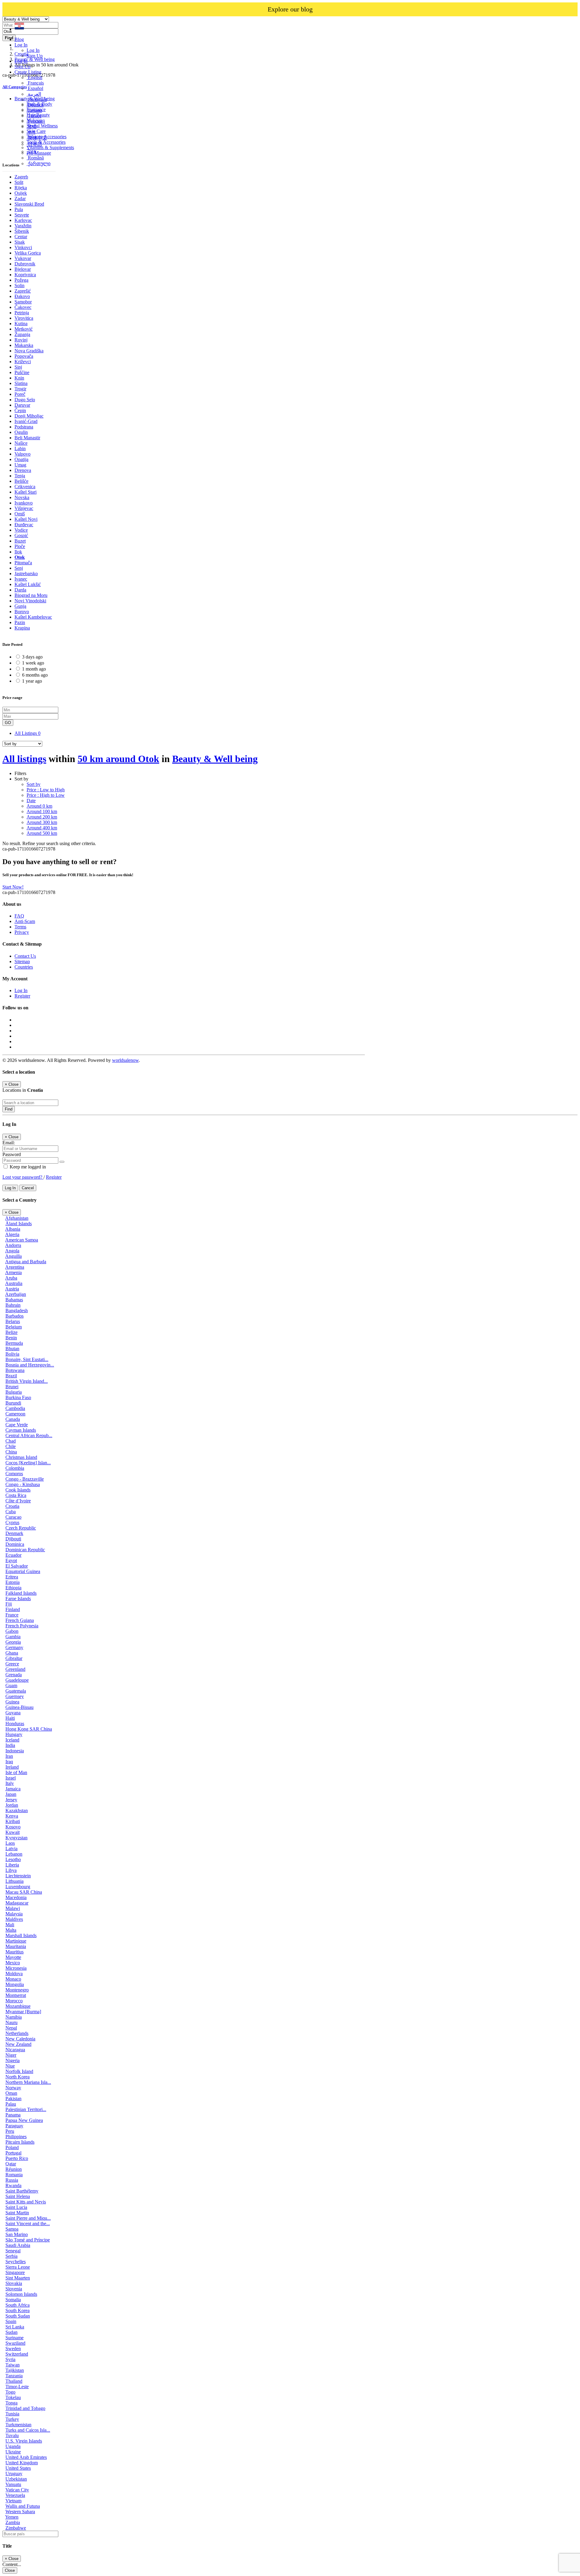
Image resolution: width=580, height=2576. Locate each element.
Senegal (13, 2251)
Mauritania (16, 1946)
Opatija (21, 459)
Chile (11, 1446)
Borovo (22, 612)
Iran (9, 1756)
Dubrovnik (25, 264)
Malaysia (14, 1914)
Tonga (11, 2403)
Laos (10, 1843)
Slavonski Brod (29, 204)
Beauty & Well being (215, 759)
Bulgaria (14, 1392)
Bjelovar (23, 269)
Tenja (20, 476)
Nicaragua (15, 2050)
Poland (12, 2147)
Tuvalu (12, 2435)
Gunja (20, 606)
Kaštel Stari (26, 492)
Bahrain (13, 1305)
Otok (20, 557)
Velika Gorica (28, 253)
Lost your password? (23, 1177)
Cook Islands (18, 1490)
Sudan (11, 2332)
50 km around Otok (118, 759)
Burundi (13, 1403)
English (34, 77)
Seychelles (16, 2262)
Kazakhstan (17, 1810)
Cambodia (15, 1408)
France (12, 1615)
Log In (33, 50)
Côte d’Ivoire (18, 1501)
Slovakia (14, 2283)
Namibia (14, 2017)
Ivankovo (24, 503)
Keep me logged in (27, 1167)
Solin (19, 285)
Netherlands (17, 2033)
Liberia (12, 1865)
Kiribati (13, 1821)
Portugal (13, 2153)
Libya (11, 1870)
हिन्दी (32, 127)
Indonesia (15, 1751)
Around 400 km (42, 828)
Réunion (14, 2169)
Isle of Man (16, 1772)
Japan (11, 1794)
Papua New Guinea (24, 2120)
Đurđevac (24, 525)
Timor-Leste (17, 2387)
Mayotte (13, 1957)
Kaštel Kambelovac (33, 617)
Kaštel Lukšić (28, 584)
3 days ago (32, 657)
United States (18, 2468)
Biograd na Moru (31, 595)
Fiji (9, 1604)
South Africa (18, 2305)
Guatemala (16, 1691)
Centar (21, 237)
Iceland (12, 1740)
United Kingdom (22, 2463)
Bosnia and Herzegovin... (30, 1365)
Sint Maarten (18, 2278)
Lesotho (13, 1859)
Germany (14, 1647)
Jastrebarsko (26, 574)
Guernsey (15, 1696)
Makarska (24, 345)
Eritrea (12, 1577)
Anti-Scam (25, 921)
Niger (11, 2055)
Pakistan (13, 2099)
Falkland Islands (21, 1593)
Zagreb (21, 177)
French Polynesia (22, 1626)
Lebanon (14, 1854)
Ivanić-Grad (26, 421)
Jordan (12, 1805)
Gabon (12, 1631)
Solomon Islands (21, 2294)
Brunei (12, 1387)
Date (31, 801)
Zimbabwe (16, 2528)
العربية (34, 94)
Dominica (15, 1544)
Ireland (12, 1767)
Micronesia (16, 1968)
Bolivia (12, 1354)
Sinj (18, 367)
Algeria (12, 1234)
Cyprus (12, 1522)
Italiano (34, 110)
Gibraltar (14, 1658)
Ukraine (13, 2452)
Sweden (13, 2349)
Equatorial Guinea (23, 1571)
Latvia (11, 1849)
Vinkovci (23, 247)
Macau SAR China (24, 1892)
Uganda (13, 2446)
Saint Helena (18, 2196)
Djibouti (13, 1539)
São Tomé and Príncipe (28, 2240)
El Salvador (17, 1566)
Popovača (24, 356)
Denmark (14, 1533)
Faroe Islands (18, 1599)
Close (10, 2570)
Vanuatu (13, 2484)
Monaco (13, 1979)
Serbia (11, 2256)
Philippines (16, 2137)
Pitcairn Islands (20, 2142)
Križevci (23, 362)
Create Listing (28, 72)
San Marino (17, 2234)
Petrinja (22, 313)
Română (35, 158)
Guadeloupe (17, 1680)
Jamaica (13, 1789)
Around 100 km (42, 811)
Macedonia (16, 1897)
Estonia (13, 1582)
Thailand (14, 2381)
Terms (20, 927)
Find (9, 1109)
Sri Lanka (15, 2327)
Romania (14, 2175)
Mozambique (18, 2006)
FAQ (19, 916)
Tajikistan (15, 2370)
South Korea (18, 2310)
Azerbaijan (16, 1294)
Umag (20, 465)
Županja (22, 334)
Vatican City (17, 2490)
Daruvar (22, 405)
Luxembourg (18, 1887)
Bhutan (12, 1349)
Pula (19, 209)
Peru (10, 2131)
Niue (10, 2066)
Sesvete (22, 215)
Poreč (20, 394)
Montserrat (16, 1995)
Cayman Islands (21, 1430)
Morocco (14, 2001)
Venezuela (15, 2495)
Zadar (20, 199)
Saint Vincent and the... (28, 2224)
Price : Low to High (46, 790)
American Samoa (22, 1240)
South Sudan (18, 2316)
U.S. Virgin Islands (24, 2441)
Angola (12, 1251)
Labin (20, 449)
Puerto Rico (17, 2158)
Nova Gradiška (29, 351)
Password (12, 1154)
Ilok (18, 552)
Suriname (14, 2338)
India (10, 1745)
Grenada (14, 1675)
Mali (10, 1925)
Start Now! (13, 887)
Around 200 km (42, 817)
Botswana (15, 1370)
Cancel (28, 1188)
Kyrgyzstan (16, 1838)
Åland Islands (19, 1224)
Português (37, 99)
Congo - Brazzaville (25, 1479)
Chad (11, 1441)
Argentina (15, 1267)
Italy (10, 1783)
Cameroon (15, 1414)
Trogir (20, 389)
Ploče (20, 546)
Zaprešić (23, 291)
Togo (10, 2392)
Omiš (20, 514)
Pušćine (22, 372)
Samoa (12, 2229)
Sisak (20, 242)
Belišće (21, 481)
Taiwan (13, 2365)
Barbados (14, 1316)
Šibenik (22, 231)
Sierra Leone (18, 2267)
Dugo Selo (25, 400)
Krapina (22, 628)
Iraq (9, 1762)
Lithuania (14, 1881)
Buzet (20, 541)
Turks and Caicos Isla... (28, 2430)
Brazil (11, 1376)
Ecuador (13, 1555)
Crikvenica (25, 487)
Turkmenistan (18, 2425)
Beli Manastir (27, 438)
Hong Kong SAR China (29, 1729)
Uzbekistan (16, 2479)
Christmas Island (21, 1457)
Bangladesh (17, 1310)
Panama (13, 2115)
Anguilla (13, 1256)
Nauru (11, 2022)
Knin (19, 378)
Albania (13, 1229)
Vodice (21, 530)
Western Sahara (20, 2512)
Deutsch (35, 105)
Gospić (21, 535)
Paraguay (14, 2126)
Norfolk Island (19, 2071)
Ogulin (21, 432)
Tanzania (14, 2376)
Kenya (12, 1816)
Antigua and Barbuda (26, 1262)
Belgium (14, 1327)
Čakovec (23, 307)
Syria (10, 2359)
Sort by (34, 784)
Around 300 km (42, 822)
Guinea (12, 1702)
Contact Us (25, 956)
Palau (11, 2104)
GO (8, 723)
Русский (36, 121)
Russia (12, 2180)
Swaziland (15, 2343)
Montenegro (17, 1990)
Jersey (11, 1800)
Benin (11, 1338)
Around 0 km (39, 806)
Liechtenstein (18, 1876)
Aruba (11, 1278)
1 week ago (33, 663)
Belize (11, 1332)
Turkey (12, 2419)
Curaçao (13, 1517)
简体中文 (37, 138)
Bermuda (14, 1343)
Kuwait (13, 1832)
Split (19, 182)
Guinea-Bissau (19, 1707)
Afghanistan (17, 1218)
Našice (21, 443)
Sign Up (35, 56)
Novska (22, 497)
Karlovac (23, 220)
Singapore (15, 2272)
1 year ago (32, 681)
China (11, 1452)
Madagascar (17, 1903)
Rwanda (13, 2185)
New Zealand (18, 2044)
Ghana (12, 1653)
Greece (12, 1664)
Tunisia (12, 2414)
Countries (24, 967)
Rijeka (21, 188)
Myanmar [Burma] (23, 2012)
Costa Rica (16, 1495)
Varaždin (23, 226)
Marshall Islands (21, 1935)
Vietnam (13, 2501)
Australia (14, 1283)
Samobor (23, 302)
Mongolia (15, 1984)
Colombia (15, 1468)
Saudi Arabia (18, 2245)
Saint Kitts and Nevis (26, 2202)
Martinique (16, 1941)
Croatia (12, 1506)
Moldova (14, 1974)
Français (35, 83)
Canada (13, 1419)
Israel (11, 1778)
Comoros (14, 1474)
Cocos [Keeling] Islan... (28, 1463)
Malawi (13, 1908)
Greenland (15, 1669)
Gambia (13, 1637)
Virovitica (24, 318)
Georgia (13, 1642)
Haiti (10, 1718)
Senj (19, 568)
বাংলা (31, 132)
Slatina (21, 383)
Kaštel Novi (26, 519)
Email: (9, 1143)
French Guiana (20, 1620)
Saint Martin (17, 2213)
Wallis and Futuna (23, 2506)
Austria (12, 1289)
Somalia (13, 2300)
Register (22, 996)
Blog (19, 39)
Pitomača (23, 563)
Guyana (13, 1713)
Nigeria (13, 2060)
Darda (20, 590)
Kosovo (13, 1827)
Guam (11, 1685)
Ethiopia (13, 1588)
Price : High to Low (46, 795)
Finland (13, 1609)
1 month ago (34, 669)
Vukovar (23, 258)
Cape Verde (17, 1425)
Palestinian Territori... (26, 2109)
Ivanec (21, 579)
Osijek (21, 193)
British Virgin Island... (27, 1381)
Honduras (15, 1724)
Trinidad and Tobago (25, 2408)
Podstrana (24, 427)
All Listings (27, 733)
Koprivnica (25, 275)
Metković (24, 329)
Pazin (20, 622)
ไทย (31, 151)
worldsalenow (125, 1060)
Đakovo (22, 296)
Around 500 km (42, 833)
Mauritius (14, 1952)
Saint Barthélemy (22, 2191)
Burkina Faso (18, 1397)
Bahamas (14, 1300)
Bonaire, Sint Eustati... (27, 1359)
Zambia (13, 2522)
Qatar (11, 2164)
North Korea (18, 2077)
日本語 (34, 144)
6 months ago (35, 675)
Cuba (11, 1512)
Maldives (14, 1919)
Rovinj (21, 340)
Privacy (22, 932)
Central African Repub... (29, 1435)
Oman (11, 2093)
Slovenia (14, 2289)
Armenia (13, 1272)
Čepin (20, 410)
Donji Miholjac (29, 416)
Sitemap (22, 961)
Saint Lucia (16, 2207)
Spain (11, 2321)
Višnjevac (24, 508)
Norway (13, 2088)
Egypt (11, 1560)
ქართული (39, 163)
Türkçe (34, 116)
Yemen (12, 2517)
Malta (11, 1930)
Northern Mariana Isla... (28, 2082)
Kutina (21, 324)
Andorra (13, 1245)
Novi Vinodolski (30, 601)
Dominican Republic (25, 1550)
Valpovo (23, 454)
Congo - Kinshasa (23, 1484)
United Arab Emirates (26, 2457)
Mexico (13, 1963)
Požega (21, 280)
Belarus (13, 1321)
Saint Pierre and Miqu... (28, 2218)
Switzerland (17, 2354)
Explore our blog (290, 9)
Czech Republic (21, 1528)
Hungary (14, 1734)
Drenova (23, 470)
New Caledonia (20, 2039)
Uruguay (14, 2473)
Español (35, 88)
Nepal (11, 2028)
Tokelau (13, 2397)
